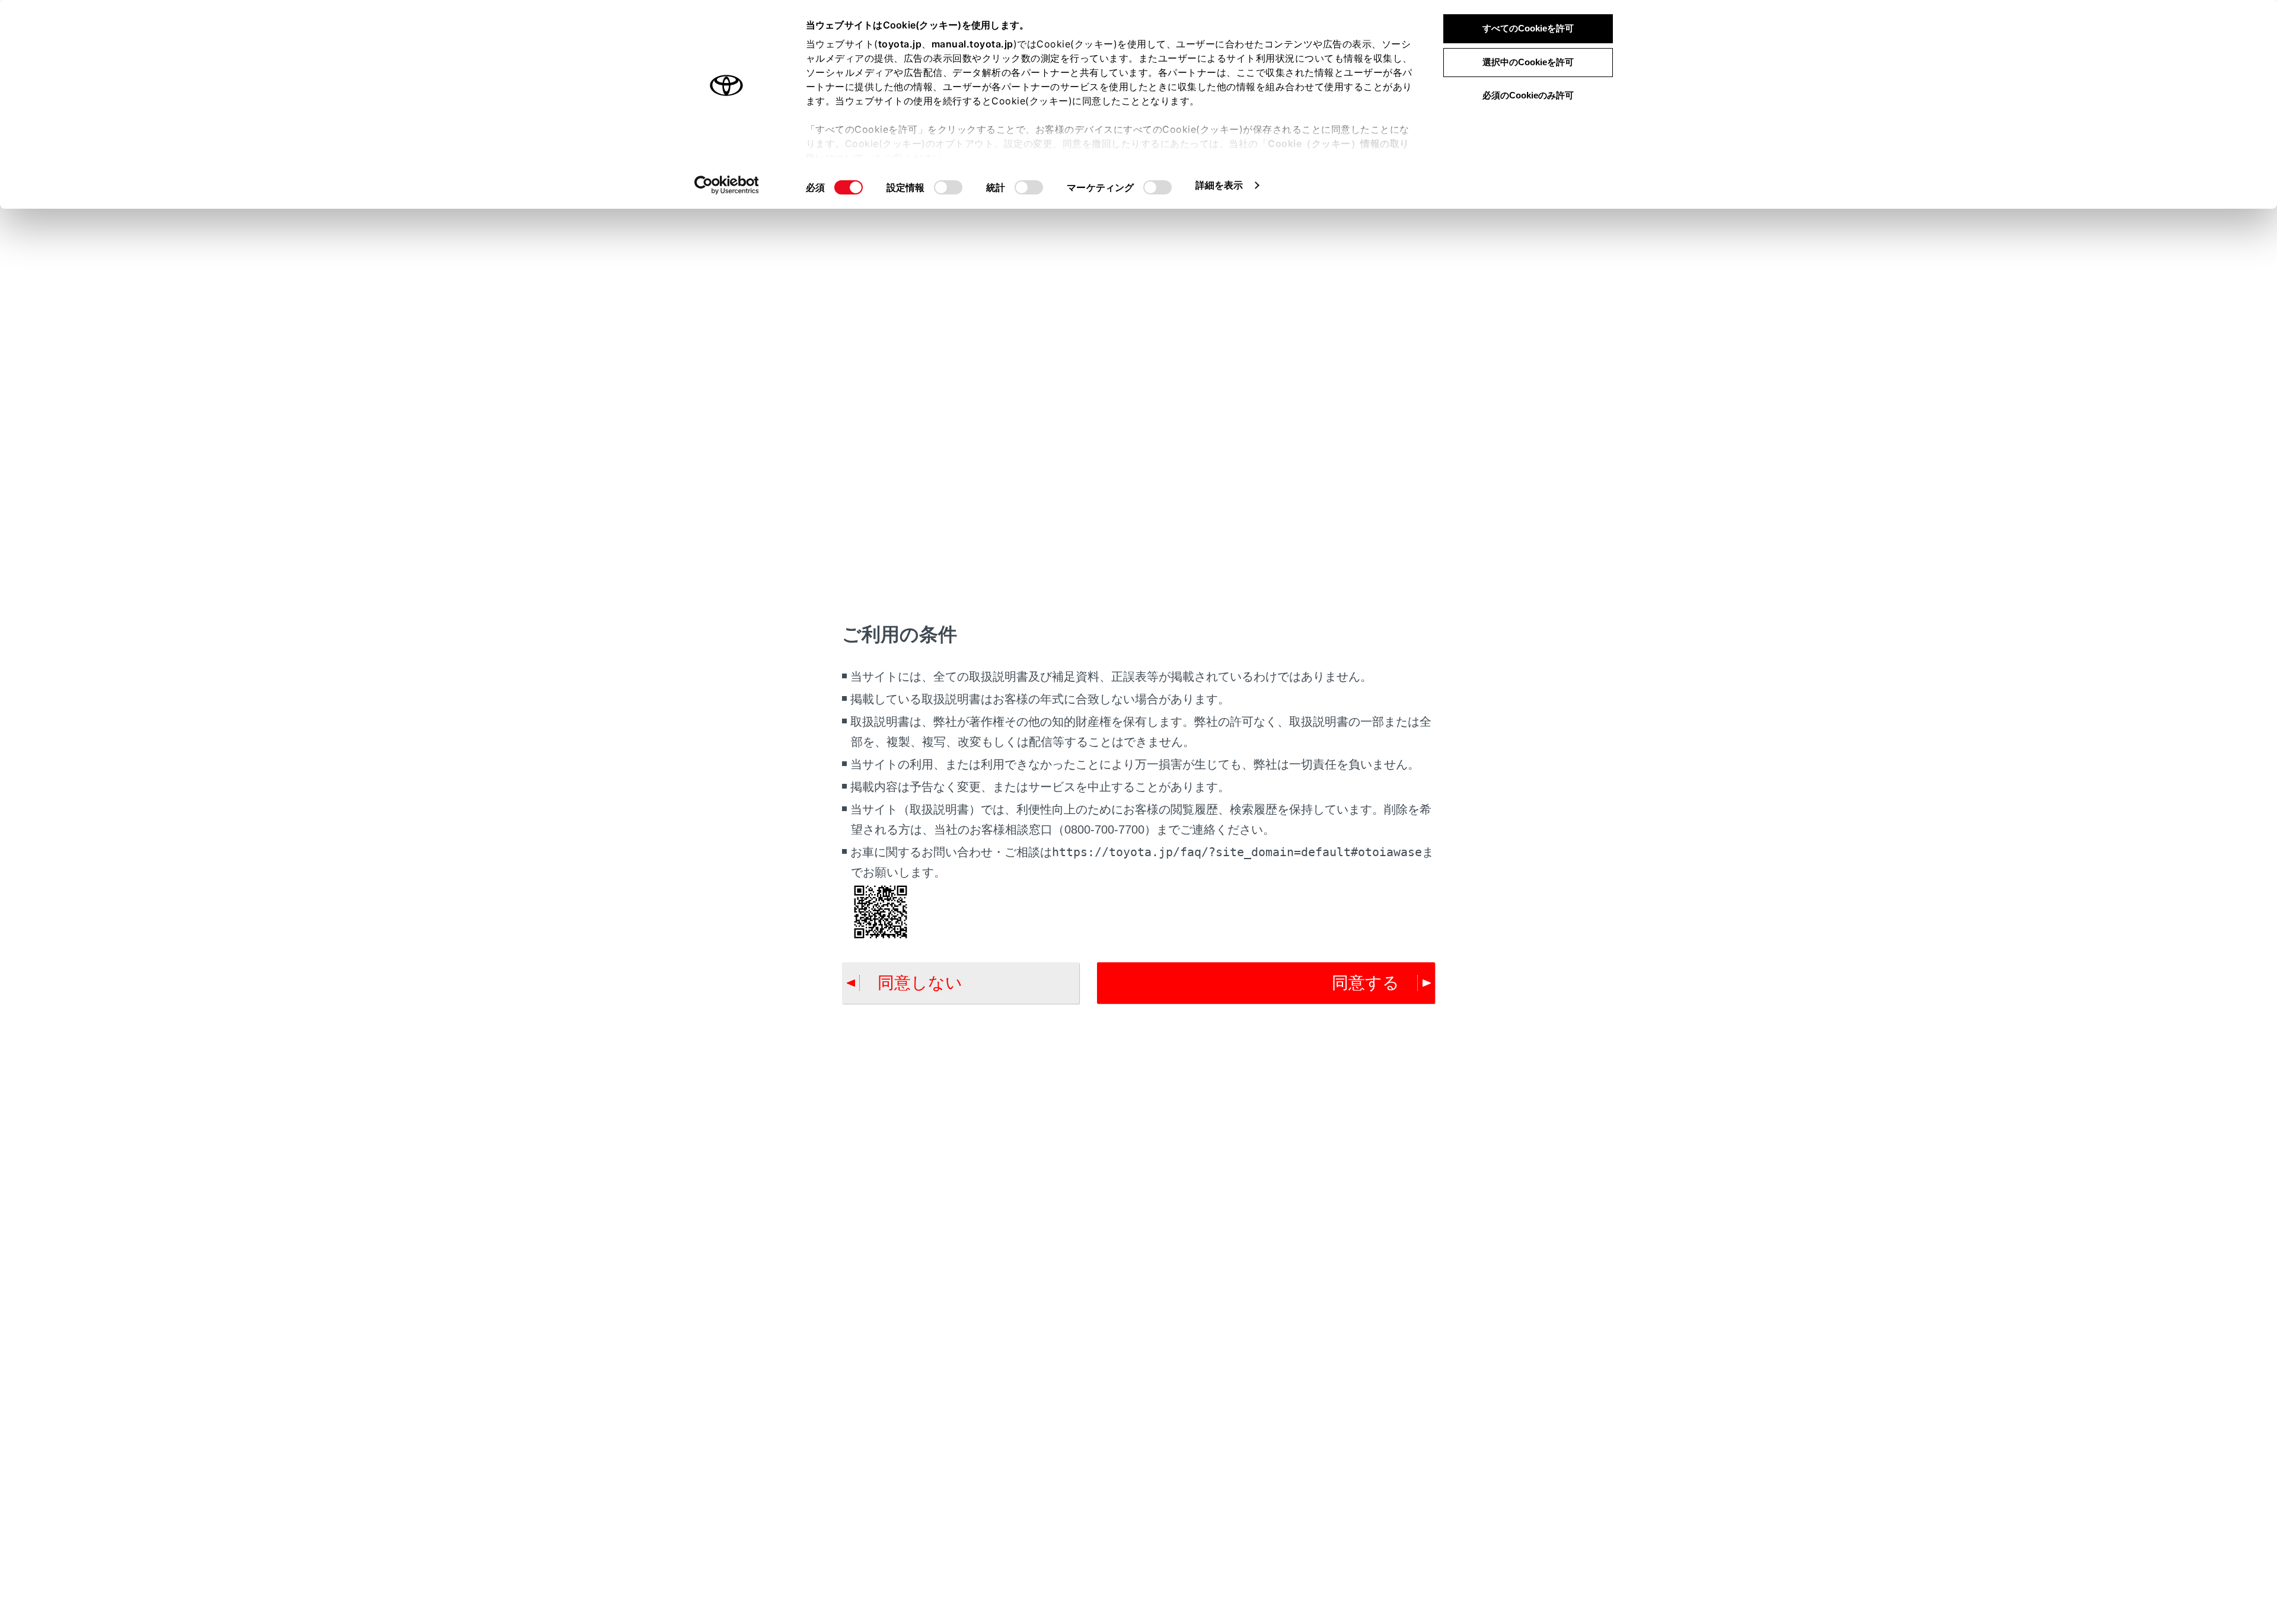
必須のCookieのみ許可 (1528, 95)
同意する (1366, 983)
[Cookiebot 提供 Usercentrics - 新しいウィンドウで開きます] (727, 185)
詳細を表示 (1219, 185)
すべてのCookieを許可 (1528, 28)
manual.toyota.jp (972, 44)
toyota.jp (900, 44)
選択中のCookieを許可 (1528, 62)
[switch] (948, 187)
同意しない (920, 983)
